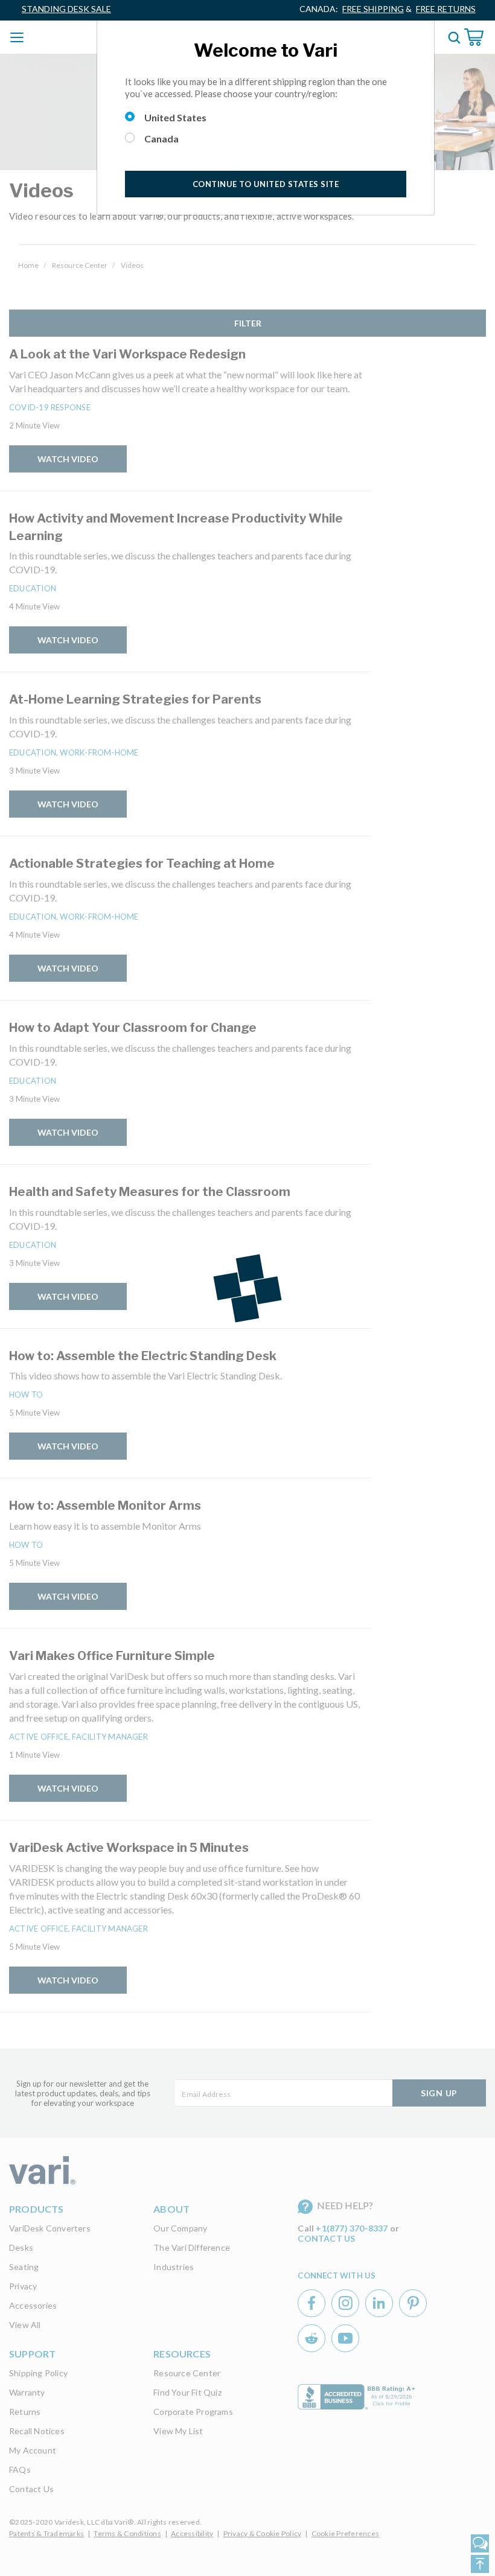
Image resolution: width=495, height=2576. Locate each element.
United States (175, 117)
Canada (161, 138)
